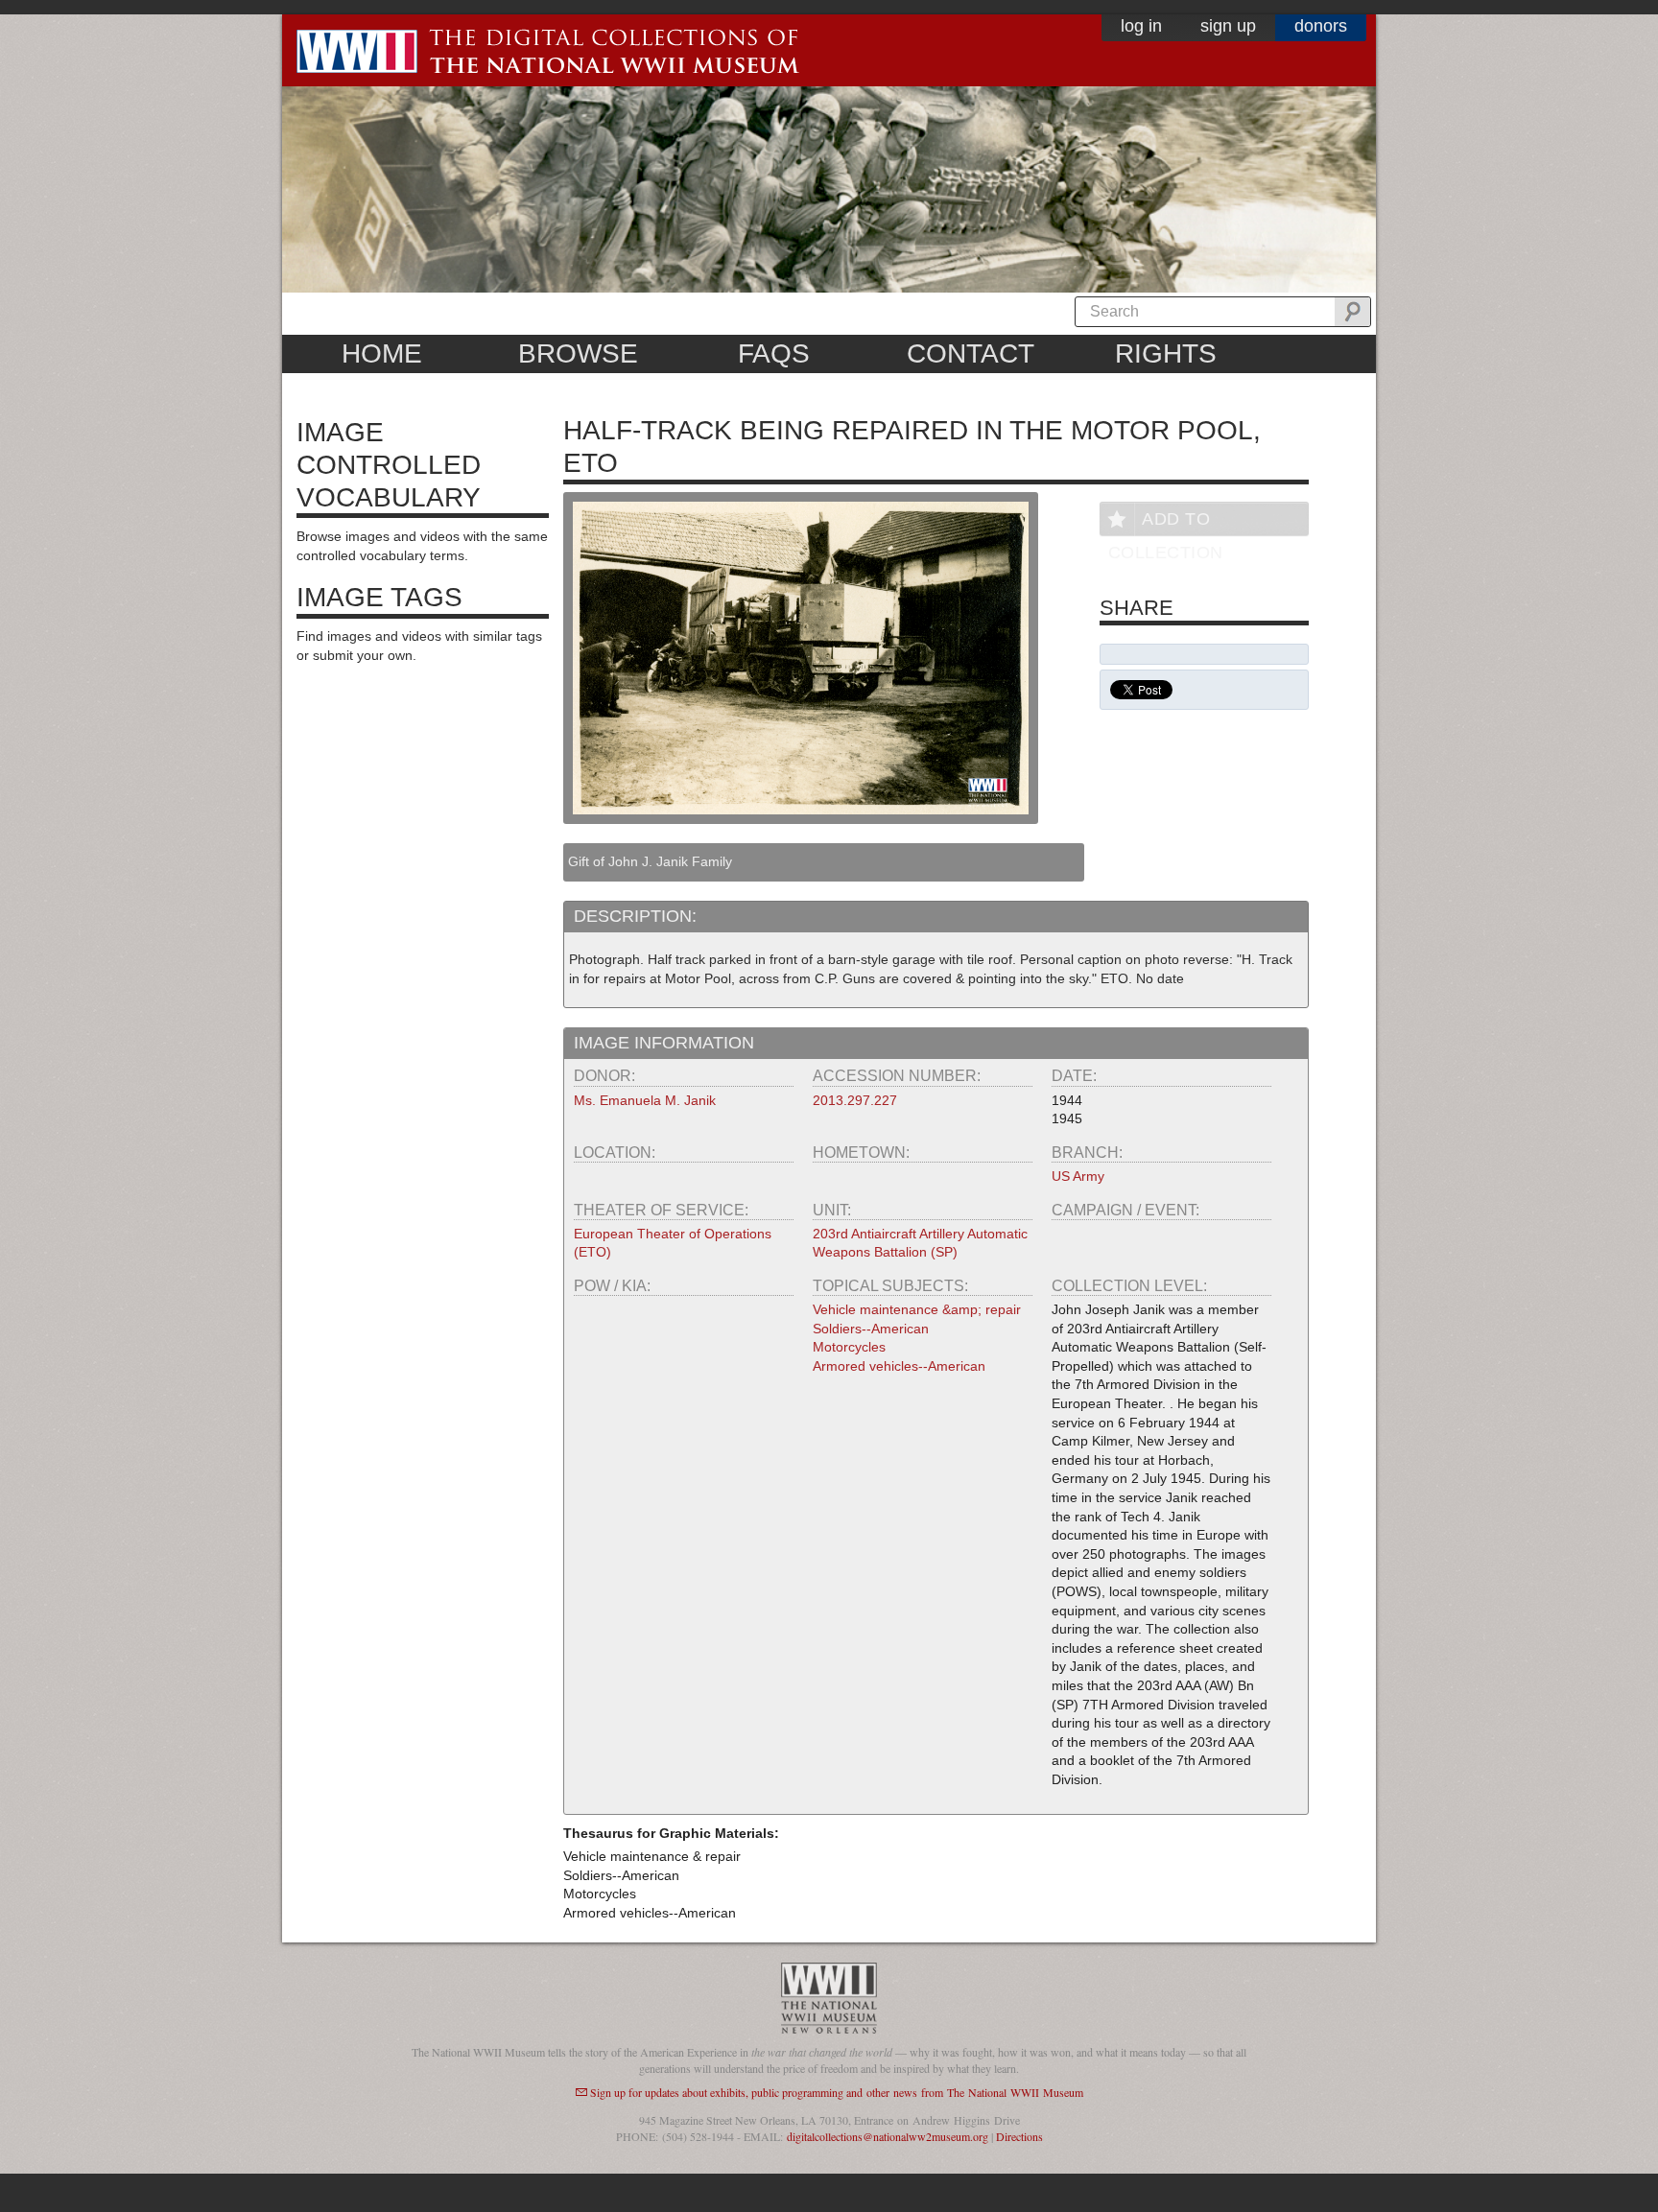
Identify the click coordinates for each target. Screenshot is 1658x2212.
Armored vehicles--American (899, 1366)
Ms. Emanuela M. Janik (645, 1100)
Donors (1321, 26)
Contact (971, 353)
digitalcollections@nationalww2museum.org (888, 2136)
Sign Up (1228, 26)
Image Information (664, 1043)
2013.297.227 (855, 1100)
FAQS (774, 353)
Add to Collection (1166, 522)
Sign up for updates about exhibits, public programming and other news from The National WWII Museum (837, 2092)
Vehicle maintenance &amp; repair (917, 1309)
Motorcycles (849, 1347)
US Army (1078, 1176)
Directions (1019, 2136)
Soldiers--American (871, 1329)
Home (382, 353)
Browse (578, 353)
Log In (1141, 26)
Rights (1166, 353)
